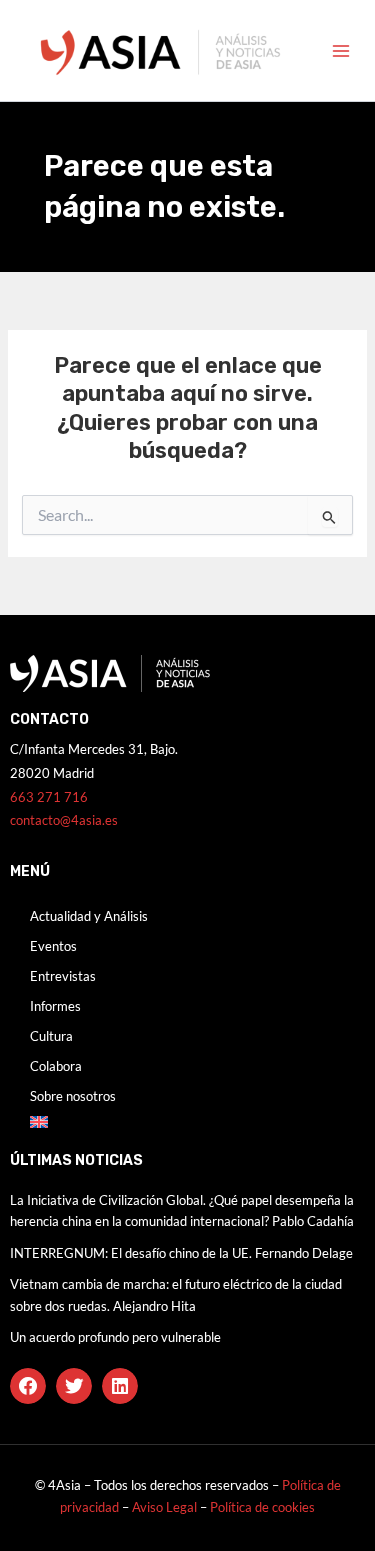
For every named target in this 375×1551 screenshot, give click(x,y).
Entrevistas (63, 976)
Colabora (56, 1066)
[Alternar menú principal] (341, 51)
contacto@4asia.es (64, 820)
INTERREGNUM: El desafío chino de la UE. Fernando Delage (181, 1253)
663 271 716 (49, 797)
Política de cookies (262, 1507)
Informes (55, 1006)
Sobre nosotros (73, 1096)
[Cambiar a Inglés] (187, 1122)
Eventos (53, 946)
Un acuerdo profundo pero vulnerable (115, 1337)
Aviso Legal (166, 1507)
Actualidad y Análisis (89, 916)
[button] (28, 1386)
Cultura (51, 1036)
